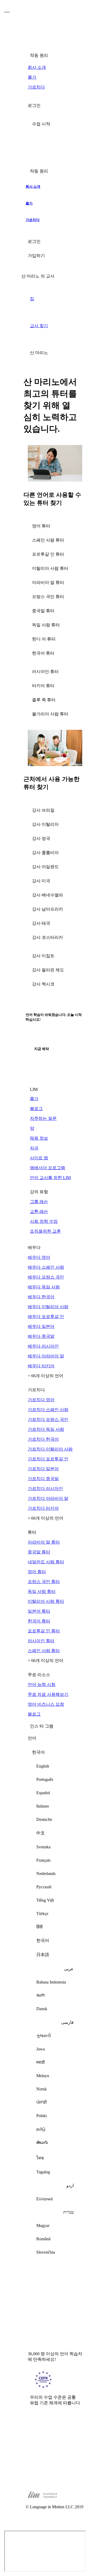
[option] (55, 1766)
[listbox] (55, 2004)
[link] (55, 68)
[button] (55, 124)
